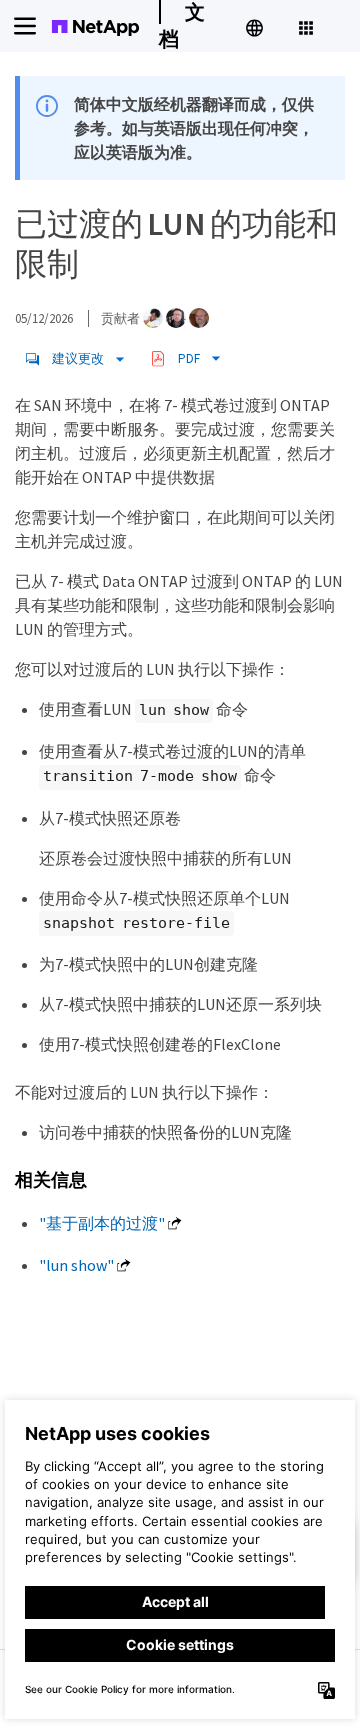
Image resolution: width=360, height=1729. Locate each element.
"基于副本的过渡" (102, 1223)
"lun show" (76, 1265)
